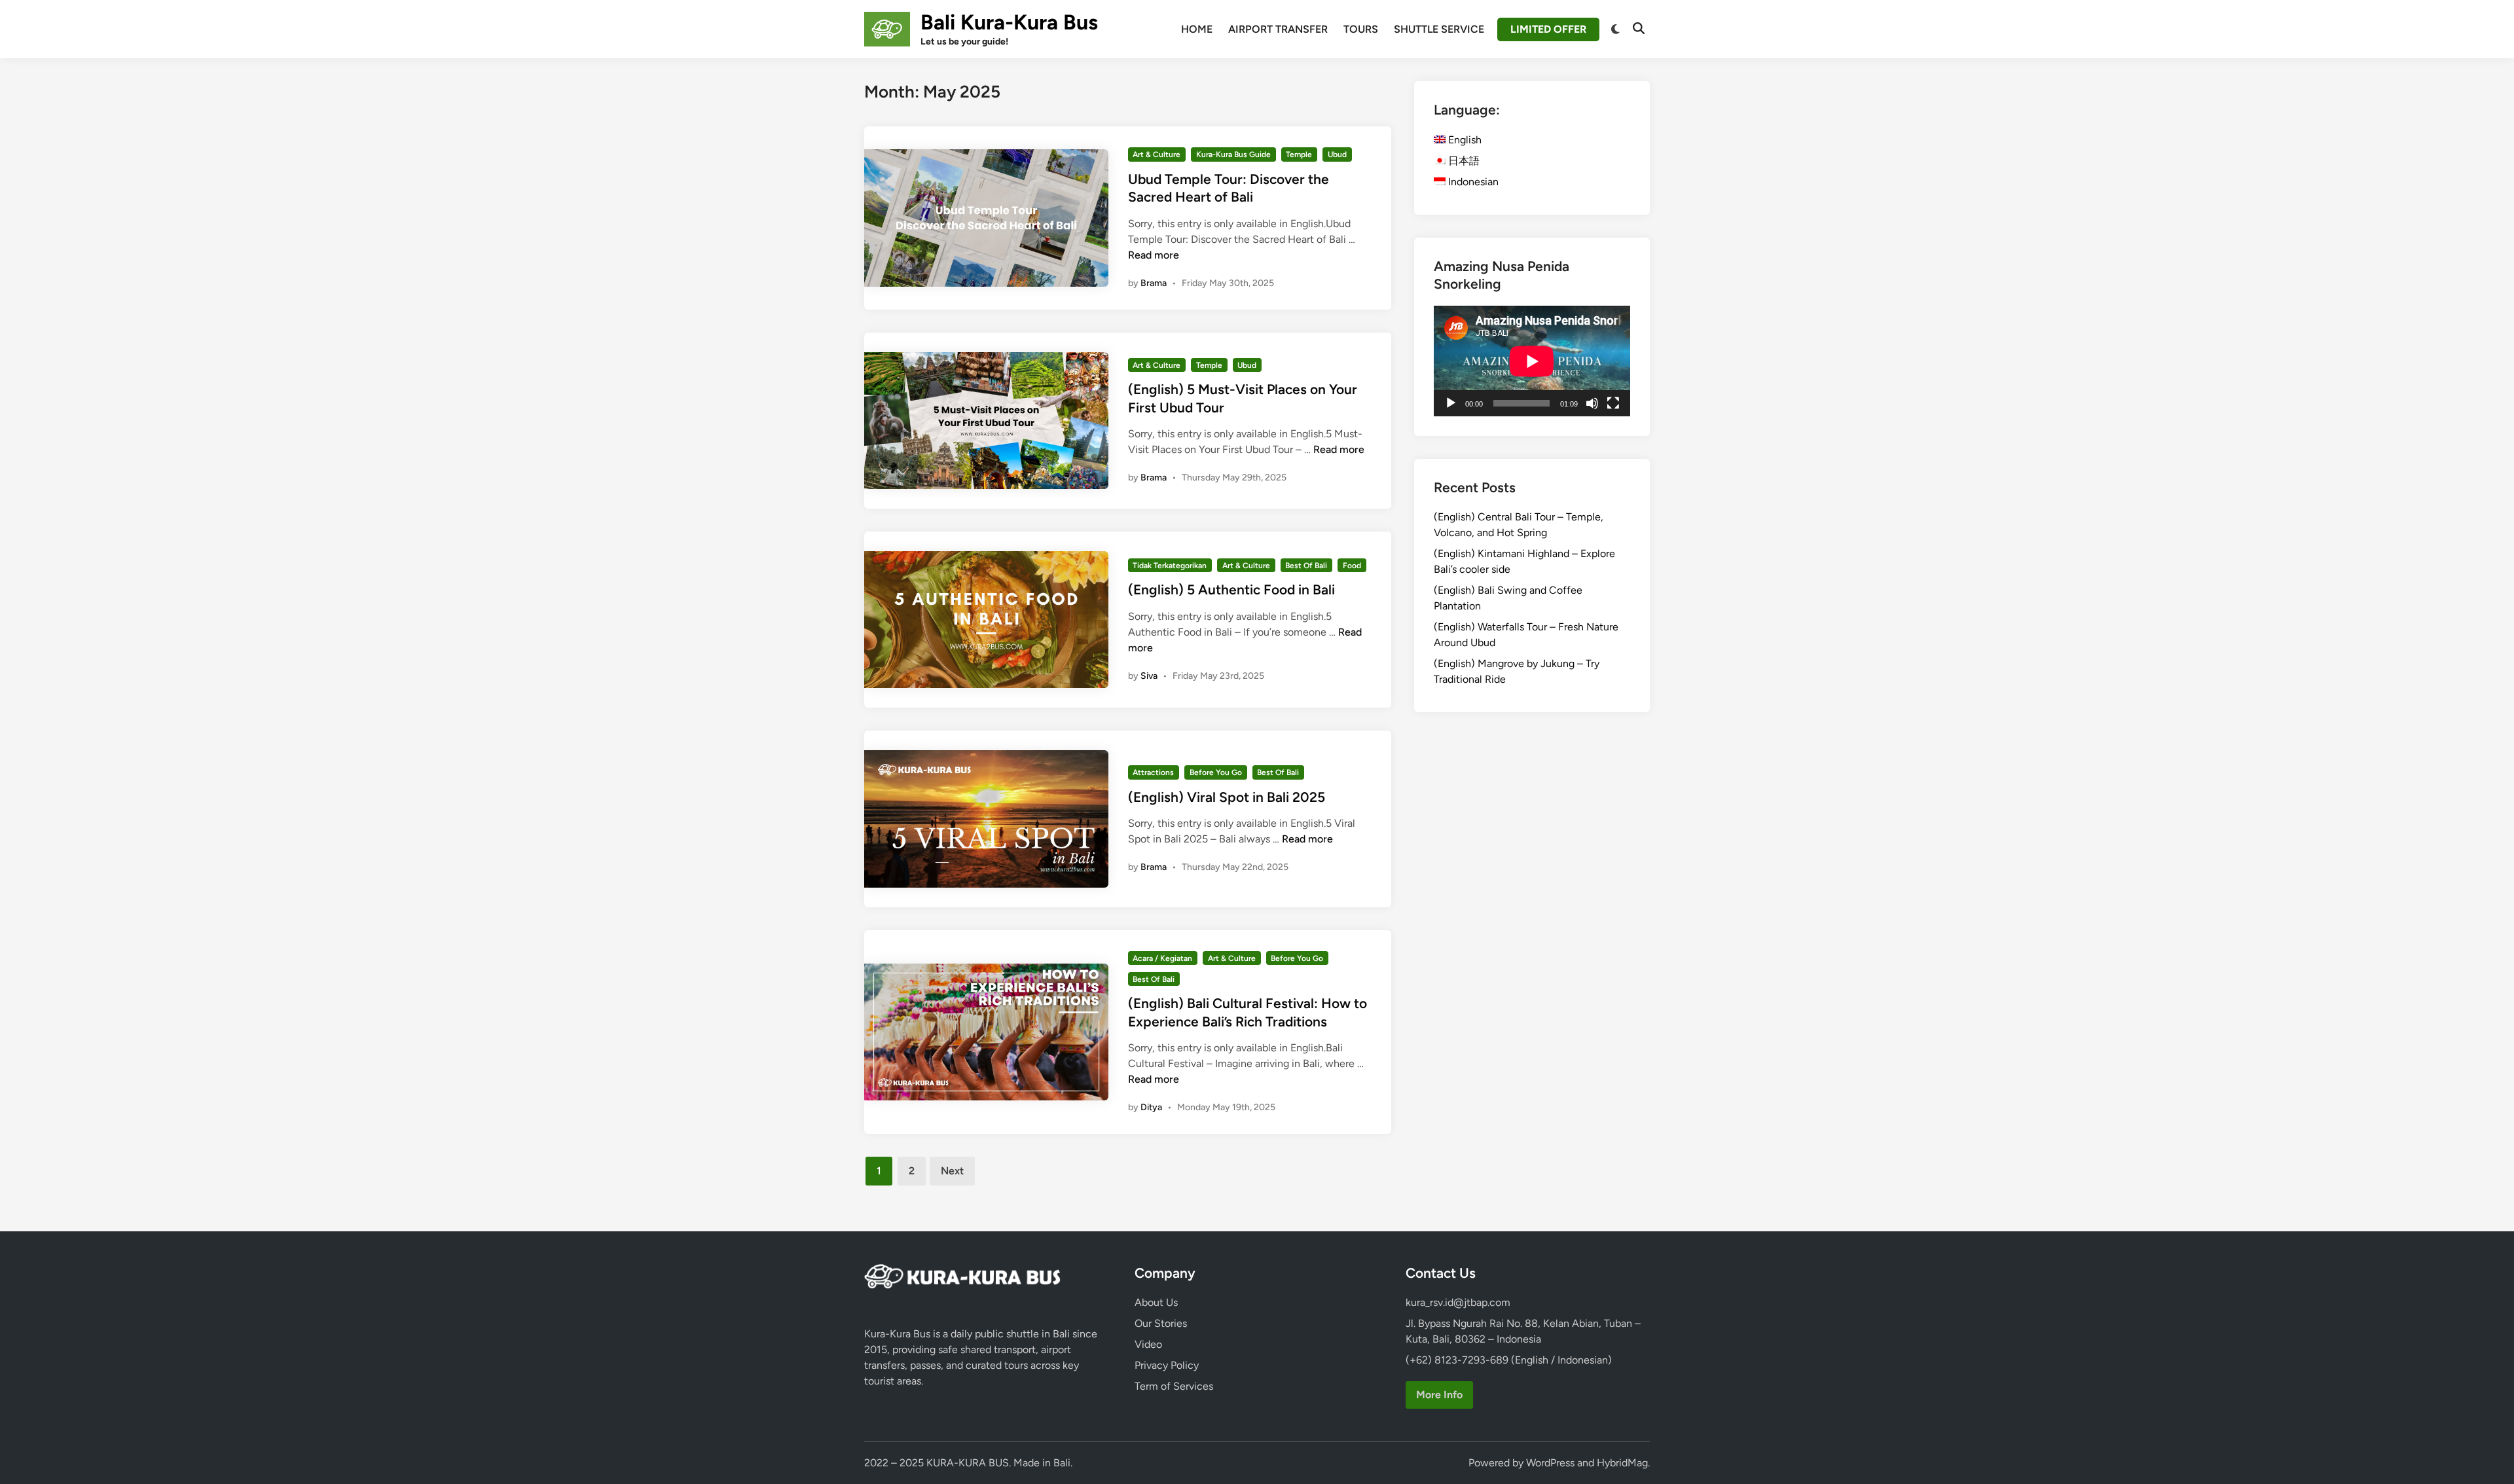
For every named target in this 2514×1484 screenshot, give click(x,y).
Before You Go (1216, 772)
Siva (1149, 676)
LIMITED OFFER (1548, 29)
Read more (1154, 255)
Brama (1154, 283)
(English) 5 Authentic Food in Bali (1231, 589)
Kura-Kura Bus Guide (1233, 154)
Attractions (1153, 772)
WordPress (1550, 1463)
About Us (1156, 1302)
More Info (1439, 1395)
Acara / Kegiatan (1162, 958)
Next (952, 1171)
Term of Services (1174, 1386)
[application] (1532, 361)
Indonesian (1472, 182)
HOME (1197, 29)
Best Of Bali (1306, 566)
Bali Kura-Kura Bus (1009, 22)
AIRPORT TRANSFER (1278, 29)
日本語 (1463, 161)
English (1464, 140)
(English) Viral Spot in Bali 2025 (1227, 797)
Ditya (1151, 1107)
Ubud (1337, 154)
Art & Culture (1157, 154)
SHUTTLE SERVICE (1439, 29)
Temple (1299, 154)
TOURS (1361, 29)
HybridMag (1622, 1463)
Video (1148, 1344)
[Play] (1451, 403)
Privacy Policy (1167, 1365)
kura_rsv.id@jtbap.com (1458, 1302)
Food (1352, 566)
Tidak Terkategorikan (1170, 566)
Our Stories (1161, 1323)
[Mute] (1592, 403)
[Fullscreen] (1613, 403)
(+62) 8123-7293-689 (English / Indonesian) (1509, 1360)
